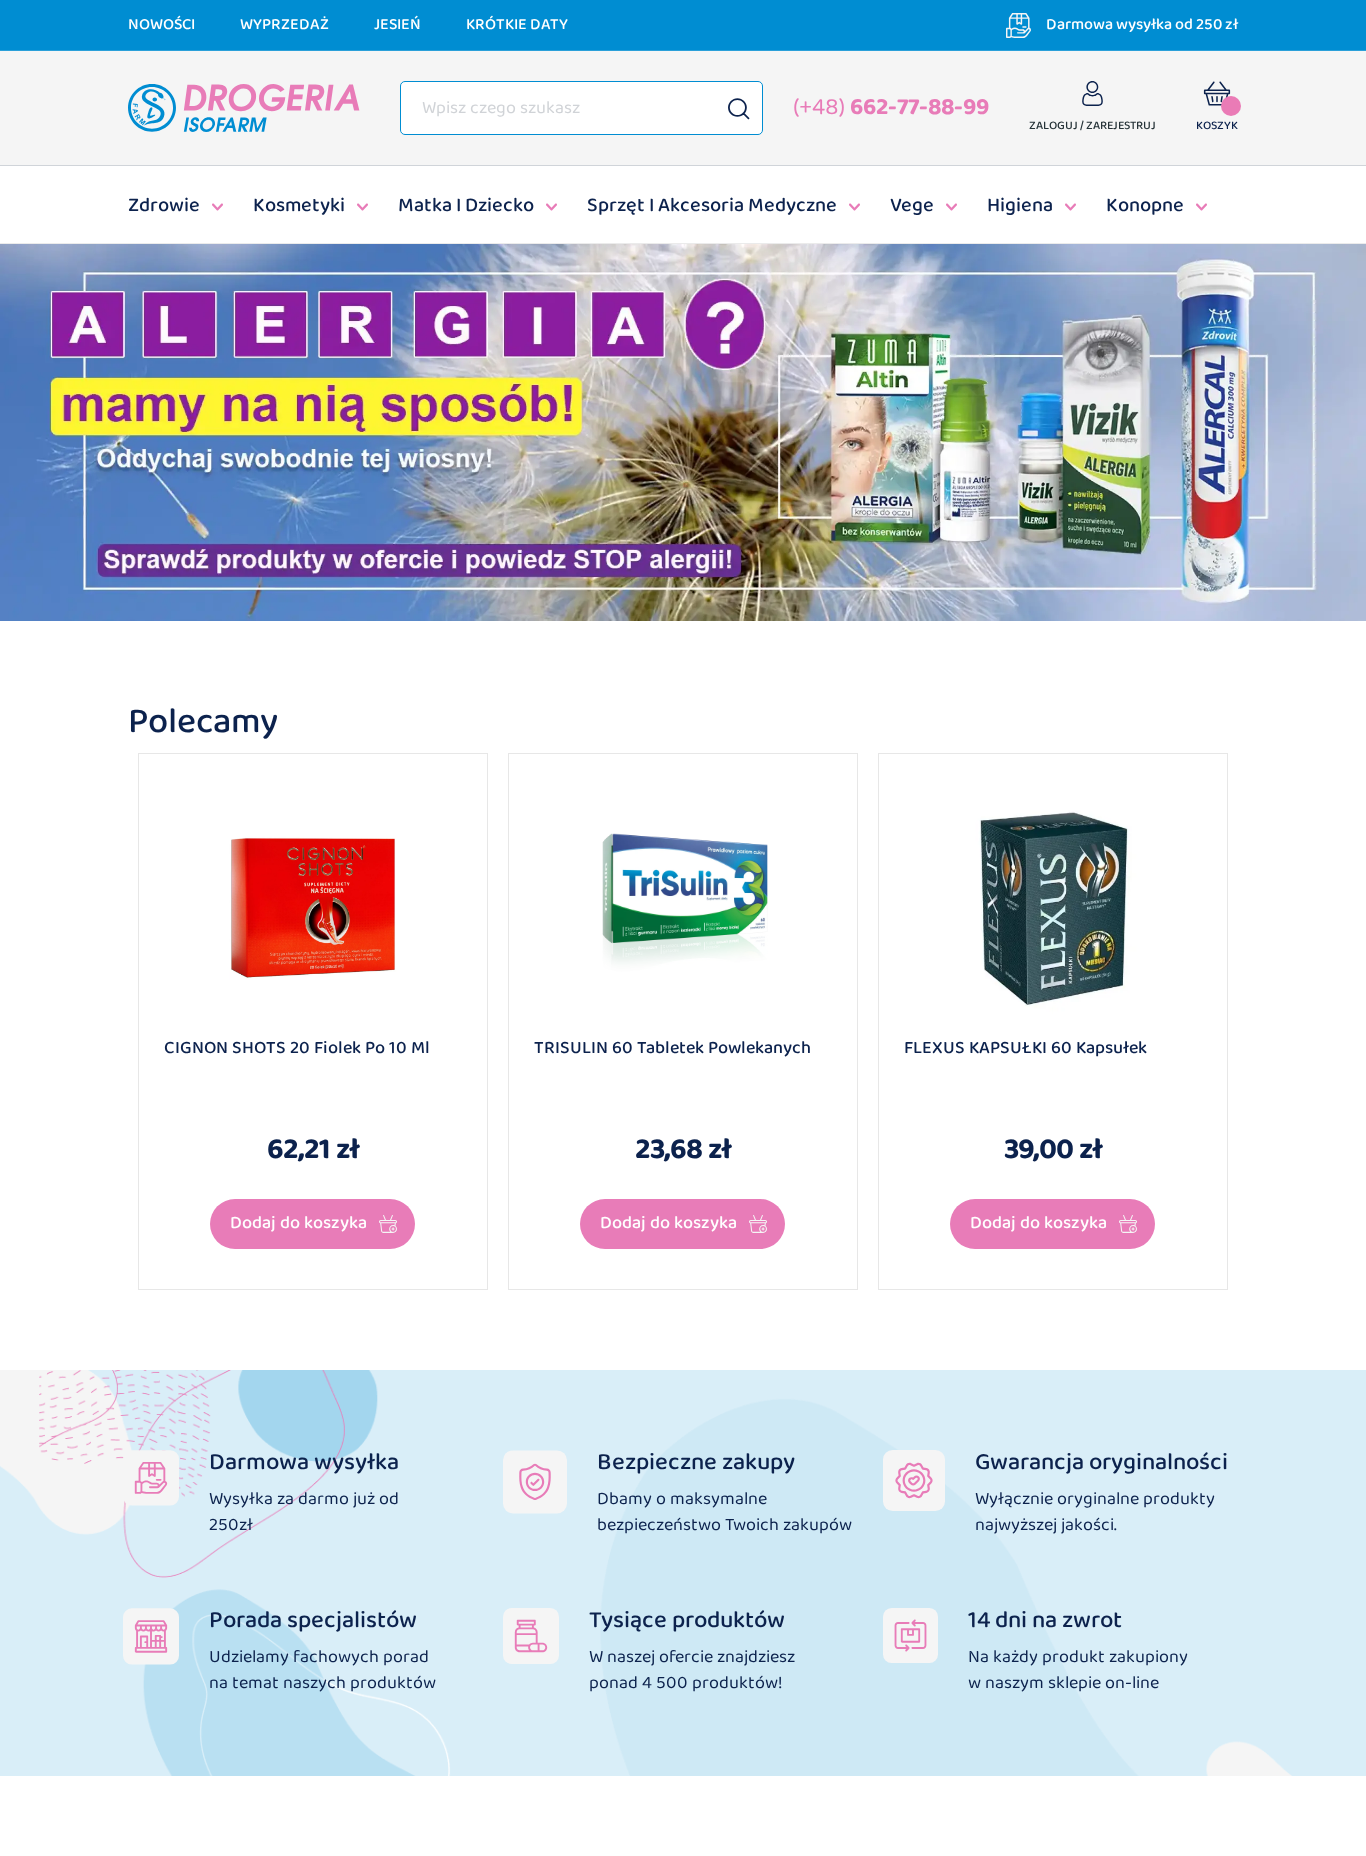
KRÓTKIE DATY (517, 24)
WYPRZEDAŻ (284, 24)
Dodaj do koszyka (298, 1223)
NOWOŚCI (161, 24)
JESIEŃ (397, 24)
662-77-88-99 (891, 107)
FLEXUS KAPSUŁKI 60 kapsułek (1025, 1049)
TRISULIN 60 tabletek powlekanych (672, 1049)
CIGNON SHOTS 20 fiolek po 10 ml (297, 1049)
